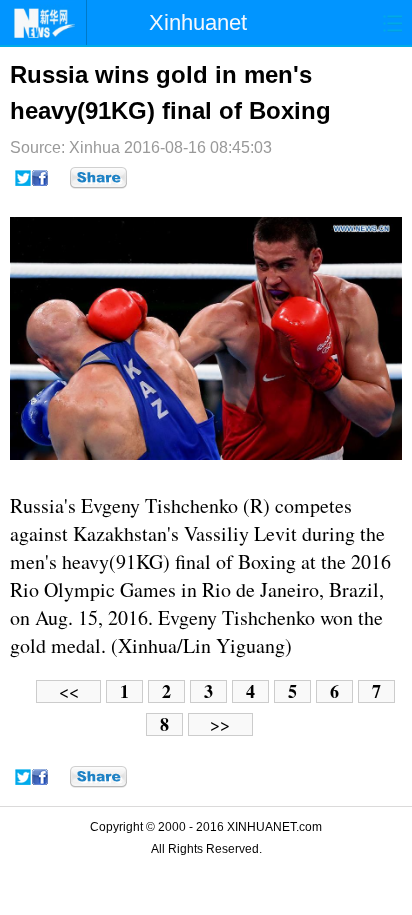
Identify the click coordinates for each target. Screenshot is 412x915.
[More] (98, 178)
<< (69, 691)
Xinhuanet (198, 22)
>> (220, 724)
